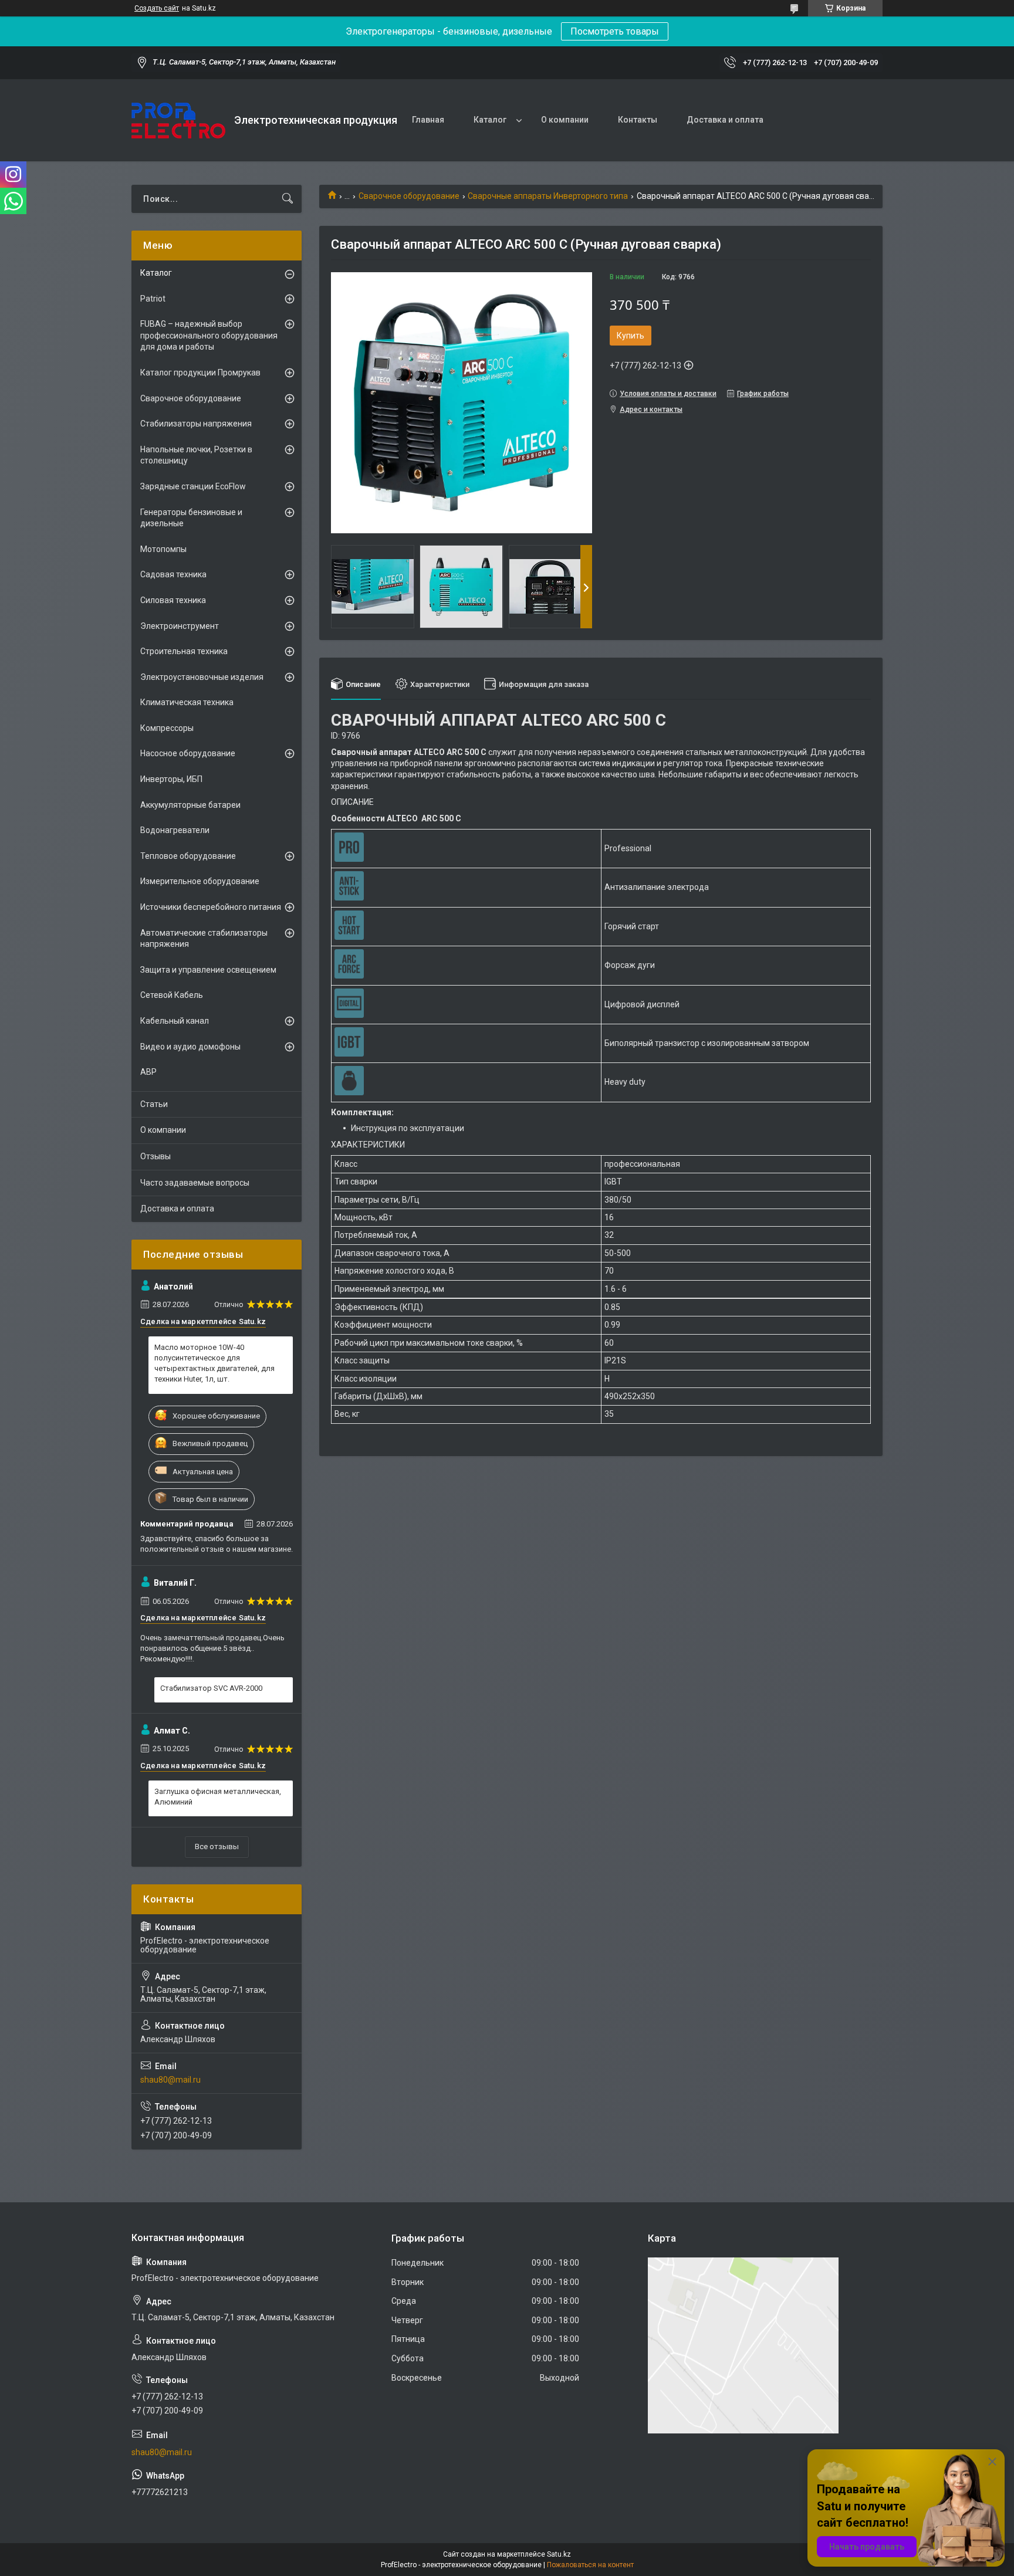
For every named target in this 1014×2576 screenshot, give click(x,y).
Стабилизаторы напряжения (196, 424)
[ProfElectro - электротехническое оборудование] (178, 121)
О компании (565, 120)
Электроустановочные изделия (202, 677)
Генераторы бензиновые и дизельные (191, 518)
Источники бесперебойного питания (211, 907)
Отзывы (156, 1156)
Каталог (490, 120)
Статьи (154, 1104)
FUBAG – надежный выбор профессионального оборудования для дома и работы (209, 335)
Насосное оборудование (188, 753)
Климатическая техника (187, 702)
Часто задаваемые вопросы (195, 1183)
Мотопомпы (163, 549)
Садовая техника (173, 574)
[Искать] (288, 199)
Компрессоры (167, 728)
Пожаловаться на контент (590, 2565)
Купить (631, 336)
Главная (428, 120)
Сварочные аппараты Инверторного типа (548, 196)
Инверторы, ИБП (171, 779)
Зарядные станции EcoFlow (193, 486)
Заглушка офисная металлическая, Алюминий (218, 1797)
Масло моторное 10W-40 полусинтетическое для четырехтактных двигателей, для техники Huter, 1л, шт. (214, 1363)
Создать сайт (157, 8)
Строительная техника (184, 651)
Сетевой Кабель (172, 995)
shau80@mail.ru (170, 2080)
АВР (148, 1072)
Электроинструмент (180, 626)
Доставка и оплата (725, 120)
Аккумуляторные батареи (190, 805)
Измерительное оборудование (200, 881)
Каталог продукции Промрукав (200, 373)
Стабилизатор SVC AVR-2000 (211, 1688)
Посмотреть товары (615, 31)
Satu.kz (559, 2554)
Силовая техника (173, 600)
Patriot (153, 299)
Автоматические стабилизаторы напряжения (204, 939)
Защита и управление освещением (208, 970)
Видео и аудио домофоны (190, 1047)
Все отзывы (217, 1846)
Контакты (638, 120)
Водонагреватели (175, 830)
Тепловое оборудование (188, 856)
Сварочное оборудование (409, 196)
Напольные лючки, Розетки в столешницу (196, 455)
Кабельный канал (175, 1021)
